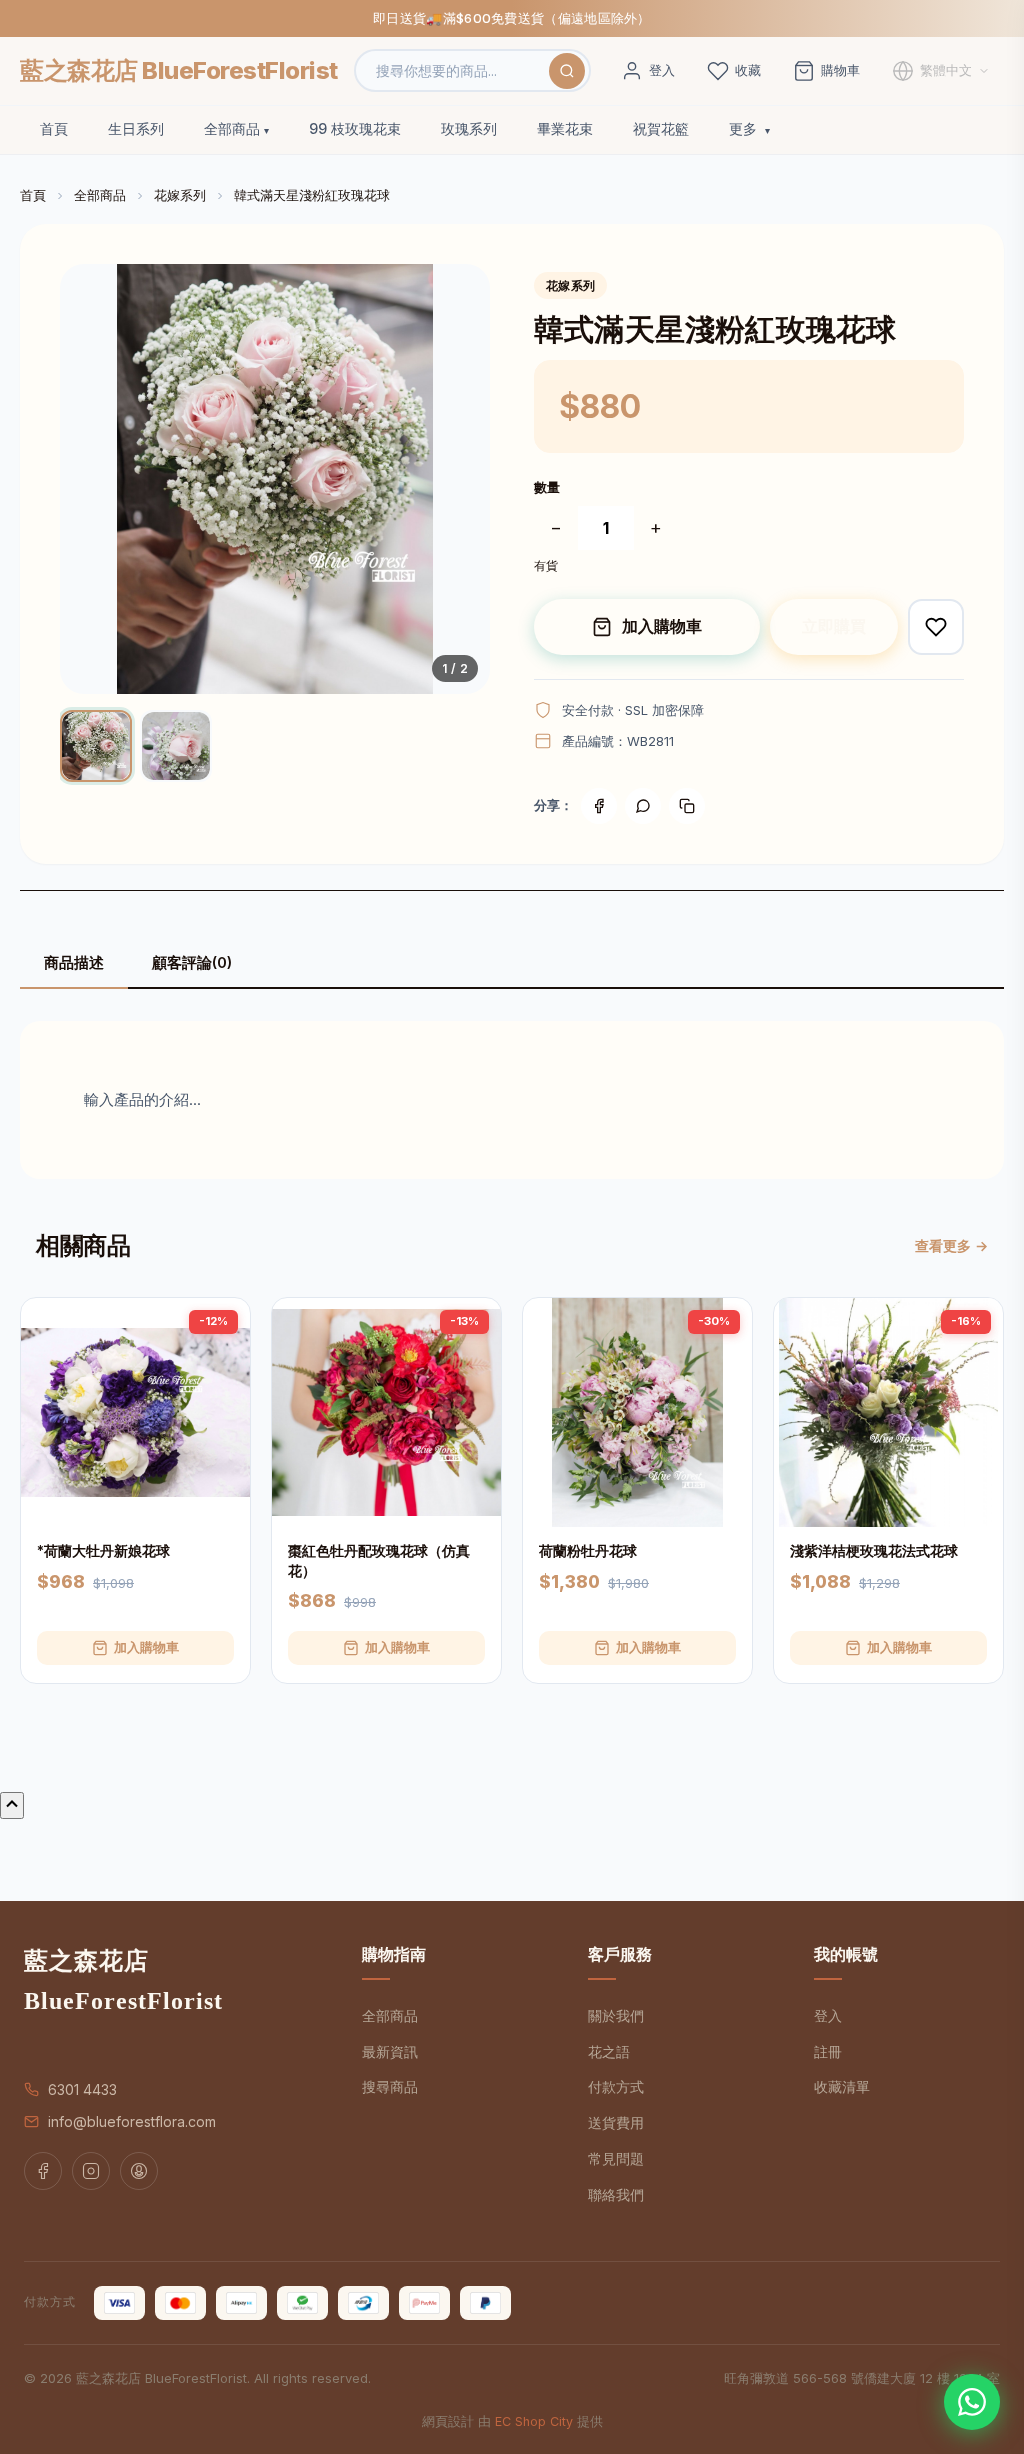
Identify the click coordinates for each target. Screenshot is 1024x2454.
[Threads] (139, 2171)
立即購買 (834, 626)
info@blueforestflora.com (132, 2121)
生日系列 (136, 128)
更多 (745, 128)
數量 (547, 487)
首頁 (54, 128)
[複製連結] (687, 806)
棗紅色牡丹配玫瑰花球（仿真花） (379, 1560)
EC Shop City (534, 2421)
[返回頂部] (12, 1805)
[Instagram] (91, 2171)
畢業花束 (565, 128)
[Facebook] (599, 806)
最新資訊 (390, 2051)
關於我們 (616, 2015)
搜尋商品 (390, 2086)
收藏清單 (842, 2086)
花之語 (609, 2051)
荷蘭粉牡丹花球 (588, 1550)
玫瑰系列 (469, 128)
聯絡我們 (616, 2194)
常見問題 (616, 2158)
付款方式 (616, 2086)
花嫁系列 (180, 195)
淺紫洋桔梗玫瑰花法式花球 (874, 1550)
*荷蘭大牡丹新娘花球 (103, 1550)
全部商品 (232, 128)
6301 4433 (82, 2089)
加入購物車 (662, 626)
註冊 (828, 2051)
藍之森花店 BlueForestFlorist (179, 70)
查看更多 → (951, 1245)
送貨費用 (616, 2122)
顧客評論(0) (192, 962)
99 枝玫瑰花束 (355, 128)
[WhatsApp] (972, 2402)
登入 (828, 2015)
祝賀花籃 (661, 128)
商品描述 (74, 962)
